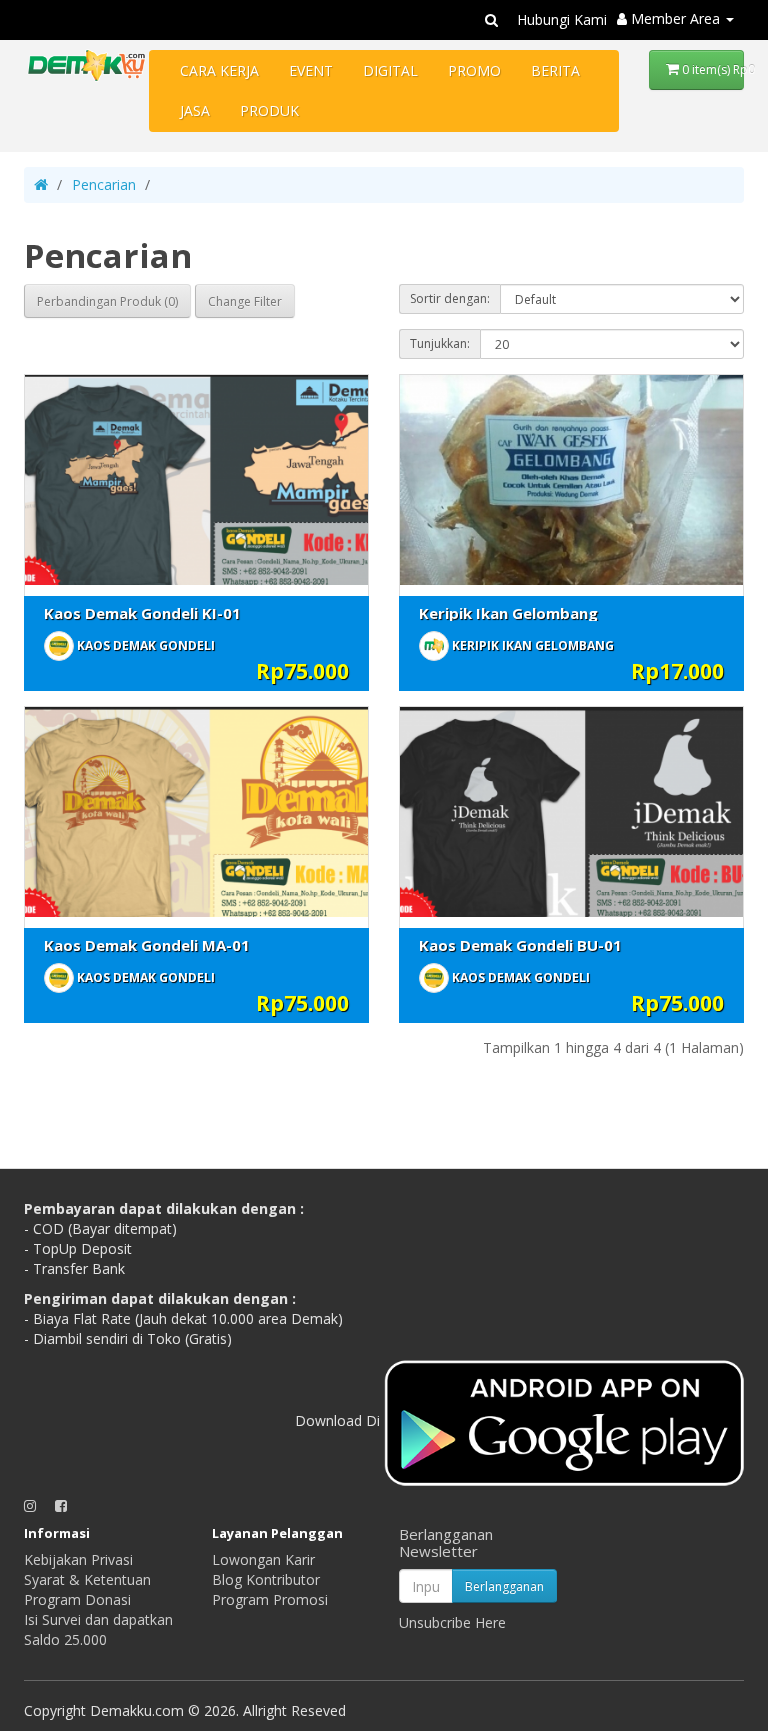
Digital (390, 70)
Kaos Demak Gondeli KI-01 (142, 613)
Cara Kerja (219, 70)
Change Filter (245, 301)
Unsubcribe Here (452, 1622)
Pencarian (104, 184)
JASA (195, 110)
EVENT (311, 70)
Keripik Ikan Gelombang (508, 613)
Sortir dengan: (450, 298)
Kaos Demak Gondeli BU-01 (520, 945)
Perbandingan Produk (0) (107, 301)
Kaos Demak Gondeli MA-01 (147, 945)
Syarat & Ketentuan (87, 1579)
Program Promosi (270, 1599)
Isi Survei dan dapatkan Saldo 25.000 (98, 1629)
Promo (474, 70)
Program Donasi (77, 1599)
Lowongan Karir (263, 1559)
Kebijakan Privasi (78, 1559)
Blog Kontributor (266, 1579)
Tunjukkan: (440, 343)
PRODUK (269, 110)
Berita (555, 70)
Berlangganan (504, 1586)
